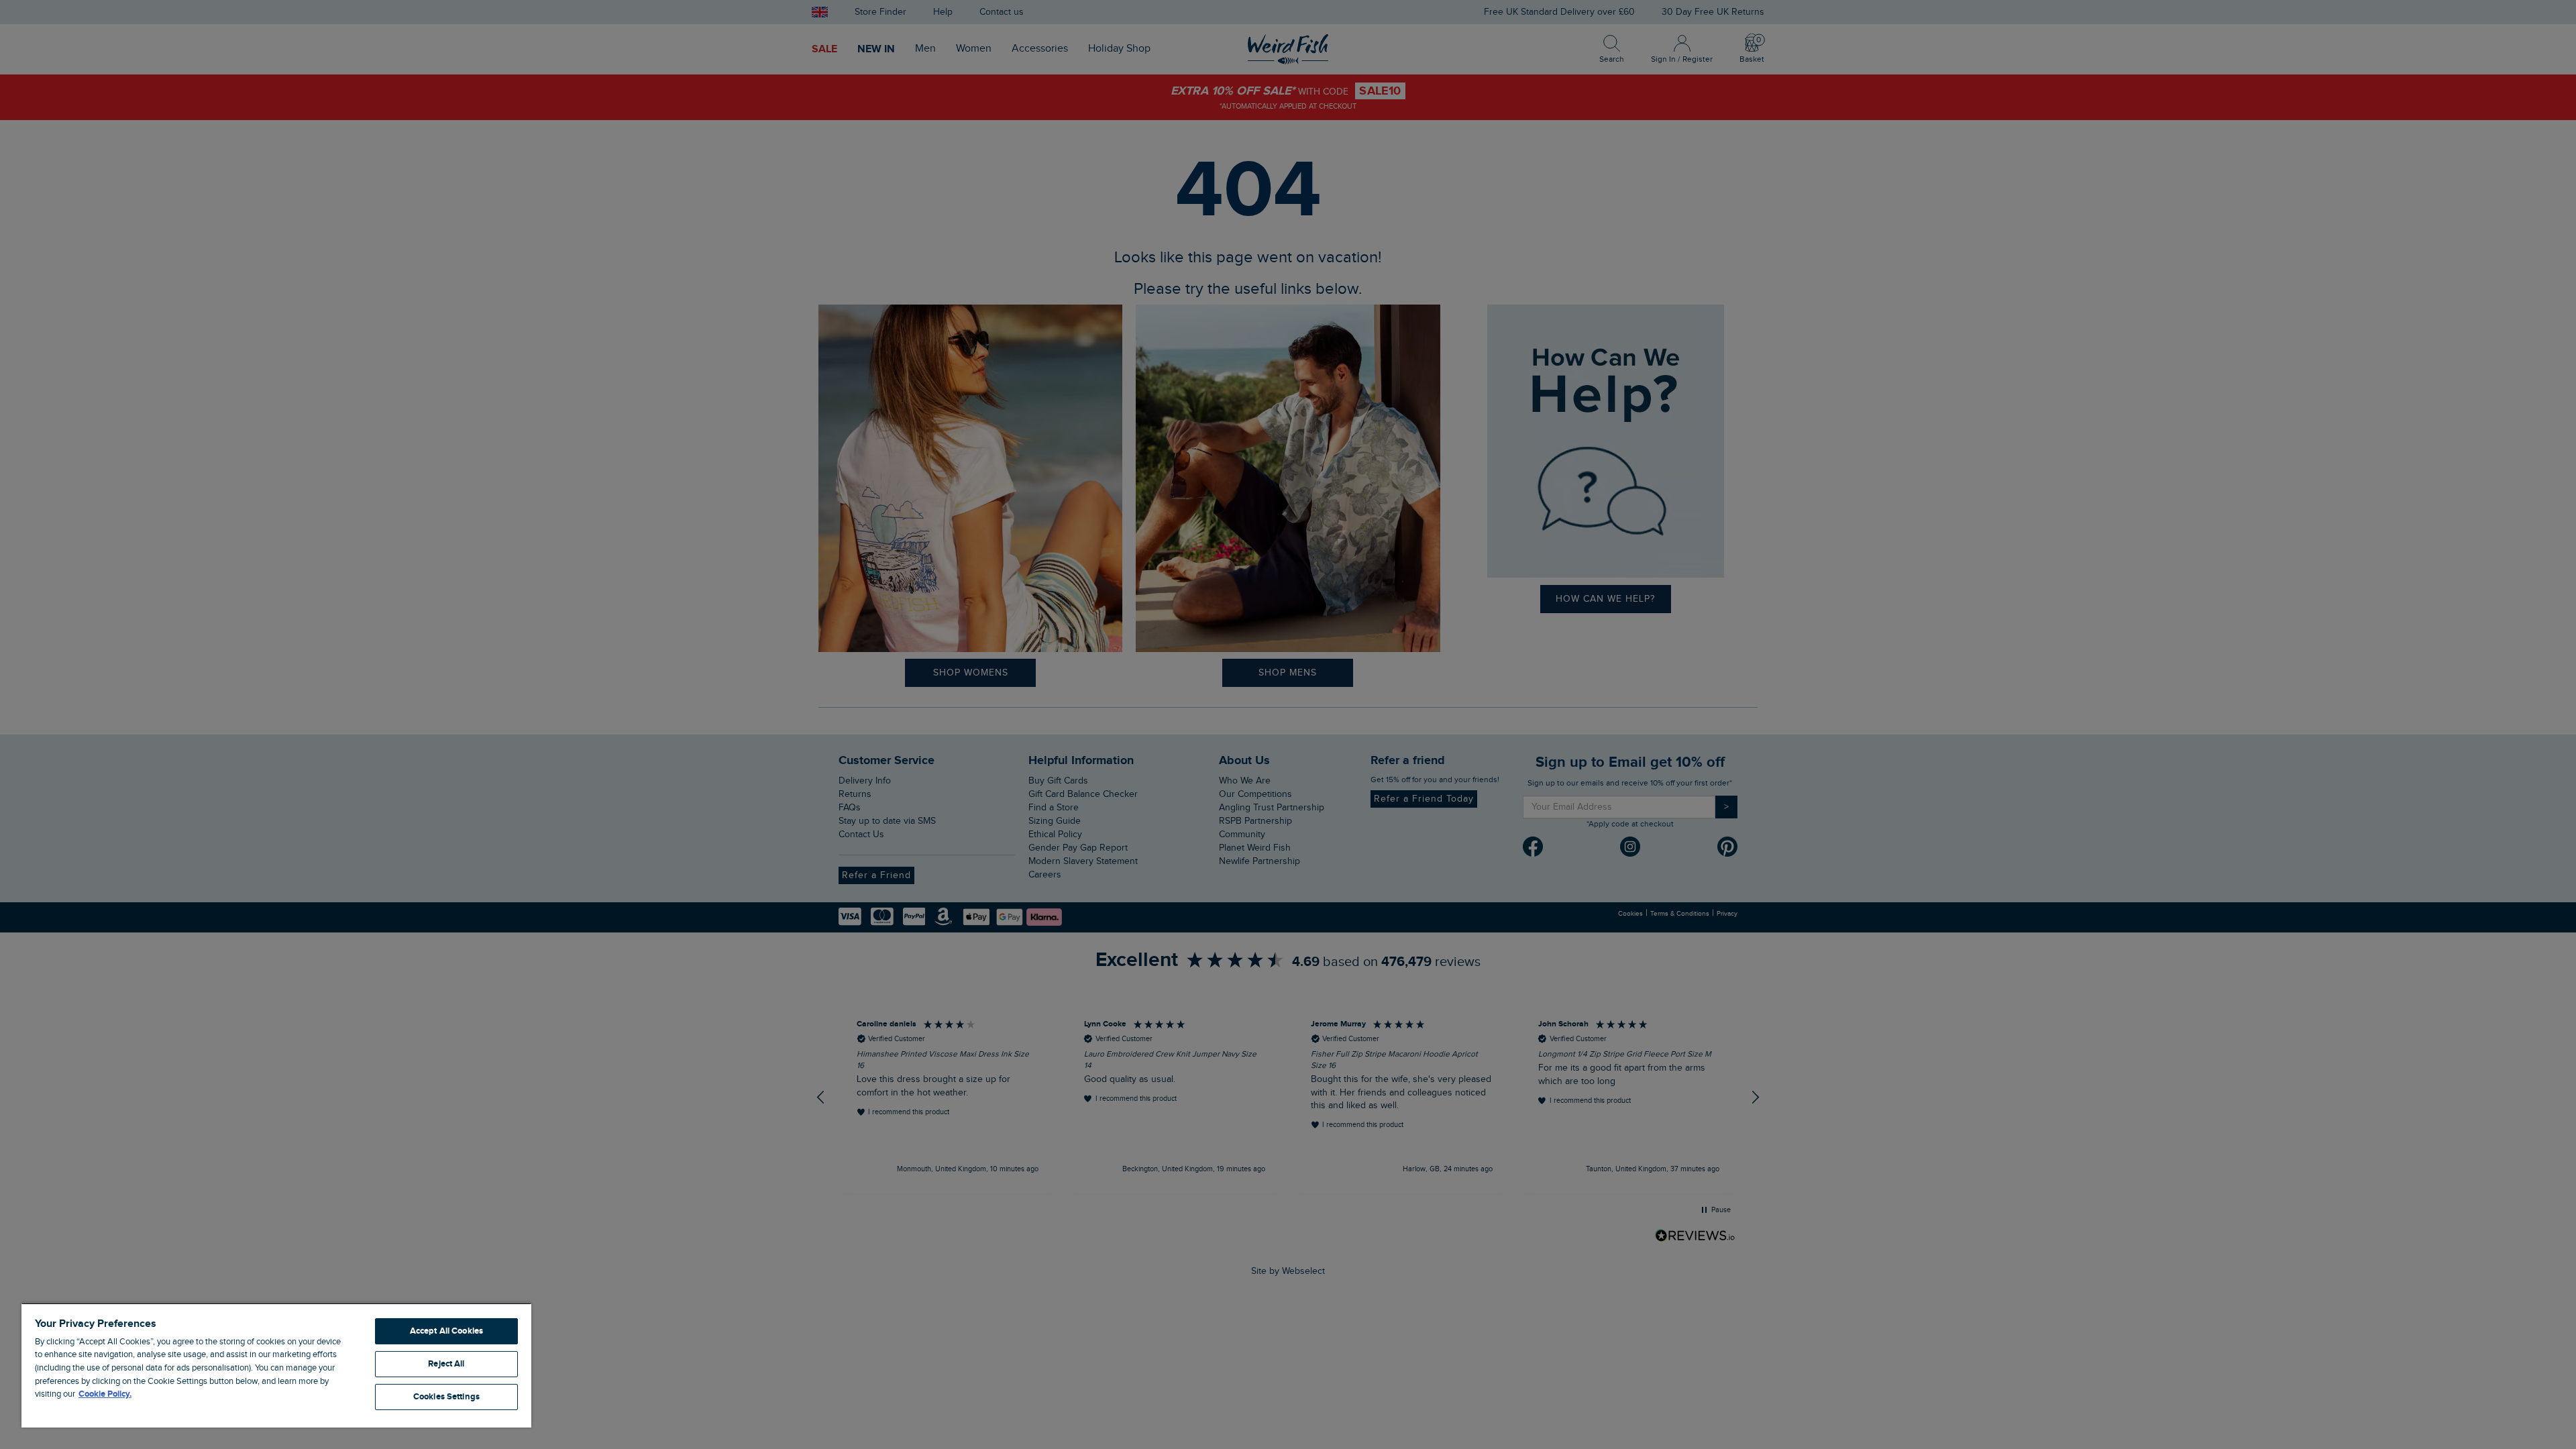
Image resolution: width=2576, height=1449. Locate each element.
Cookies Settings (446, 1397)
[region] (276, 1365)
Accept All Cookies (446, 1331)
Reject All (446, 1364)
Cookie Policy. (105, 1394)
